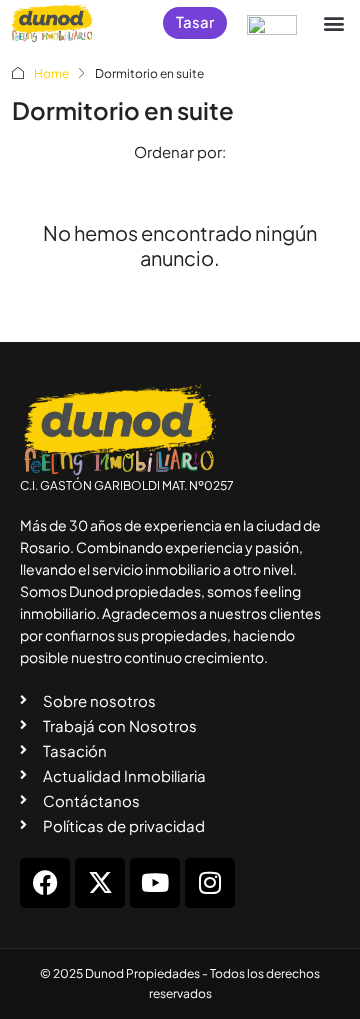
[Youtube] (155, 883)
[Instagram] (210, 883)
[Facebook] (45, 883)
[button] (333, 22)
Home (51, 73)
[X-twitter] (100, 883)
